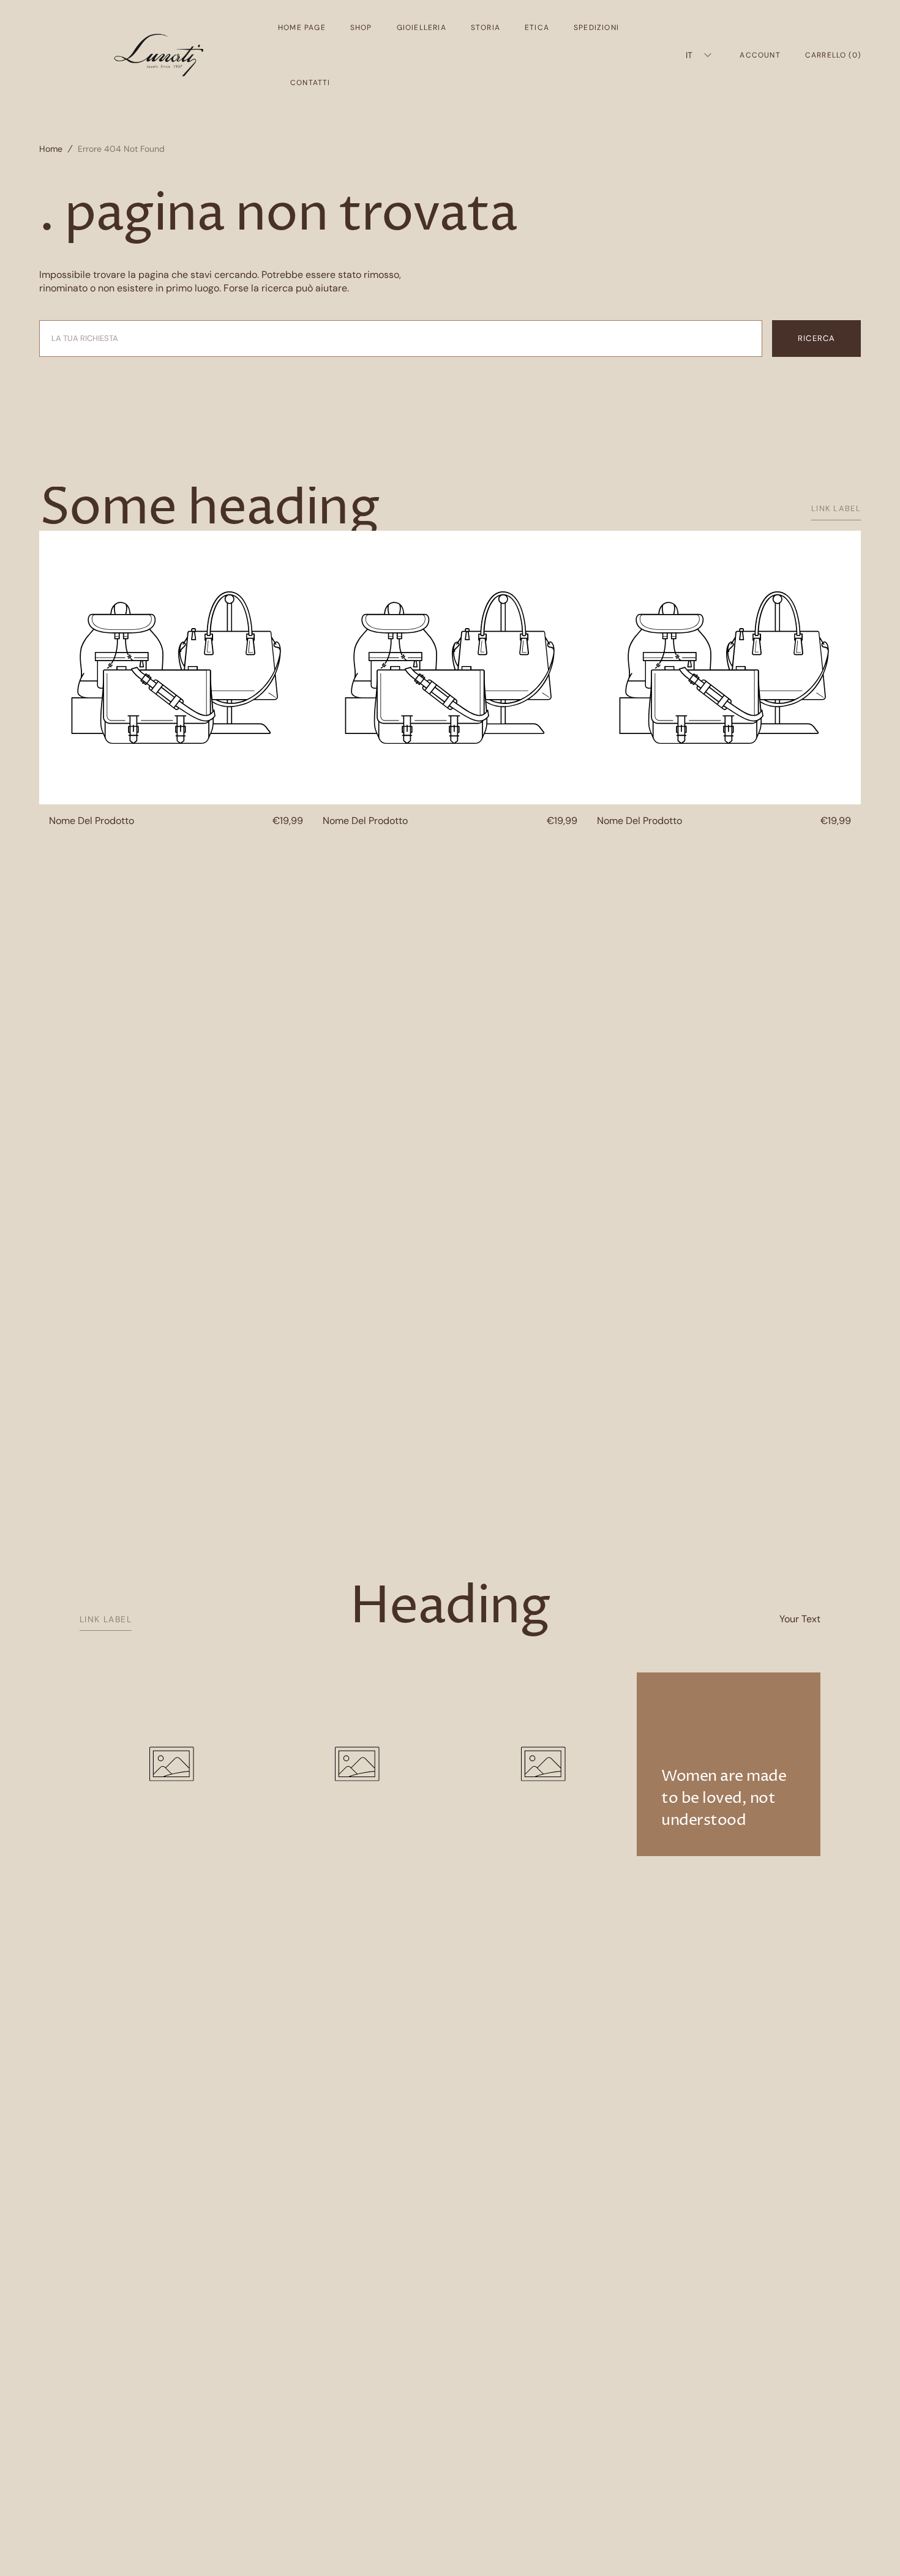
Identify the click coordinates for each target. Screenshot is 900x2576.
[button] (760, 55)
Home (51, 149)
